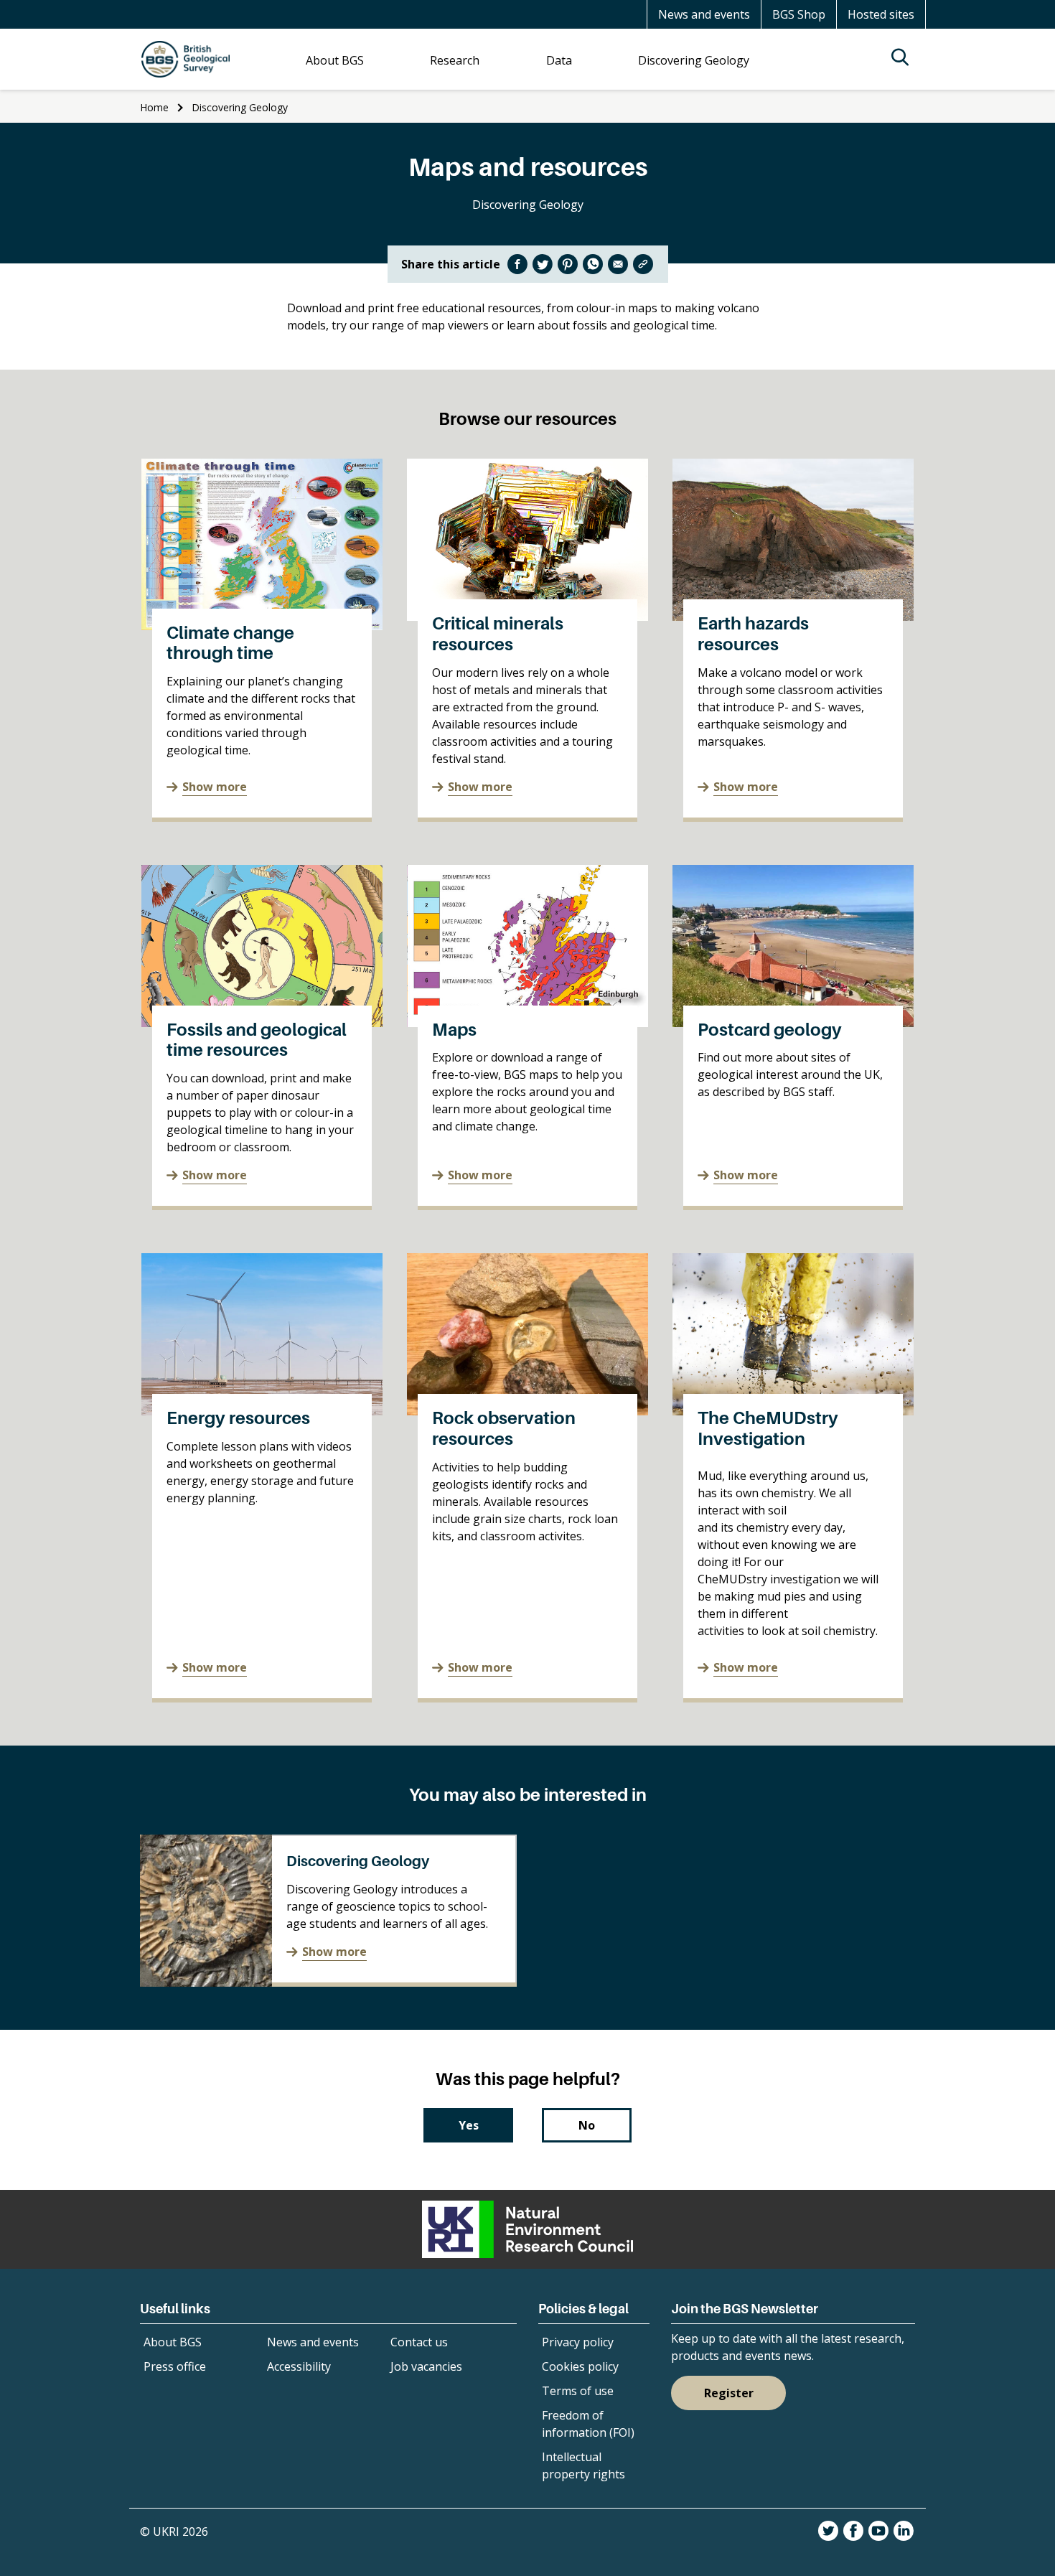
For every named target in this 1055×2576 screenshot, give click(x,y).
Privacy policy (578, 2342)
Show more (215, 787)
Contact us (419, 2342)
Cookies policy (580, 2366)
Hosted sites (881, 14)
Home (154, 107)
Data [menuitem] (559, 60)
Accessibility (299, 2366)
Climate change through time (230, 643)
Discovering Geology (240, 107)
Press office (175, 2366)
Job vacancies (426, 2366)
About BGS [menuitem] (335, 60)
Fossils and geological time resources (257, 1040)
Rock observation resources (504, 1428)
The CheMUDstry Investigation (768, 1428)
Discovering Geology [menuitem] (694, 60)
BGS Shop (799, 14)
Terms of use (578, 2391)
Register (729, 2393)
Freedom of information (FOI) (588, 2424)
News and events (704, 14)
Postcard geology (770, 1030)
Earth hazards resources (753, 634)
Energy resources (238, 1418)
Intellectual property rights (583, 2465)
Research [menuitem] (455, 60)
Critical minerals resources (498, 634)
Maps (454, 1030)
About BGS (173, 2342)
